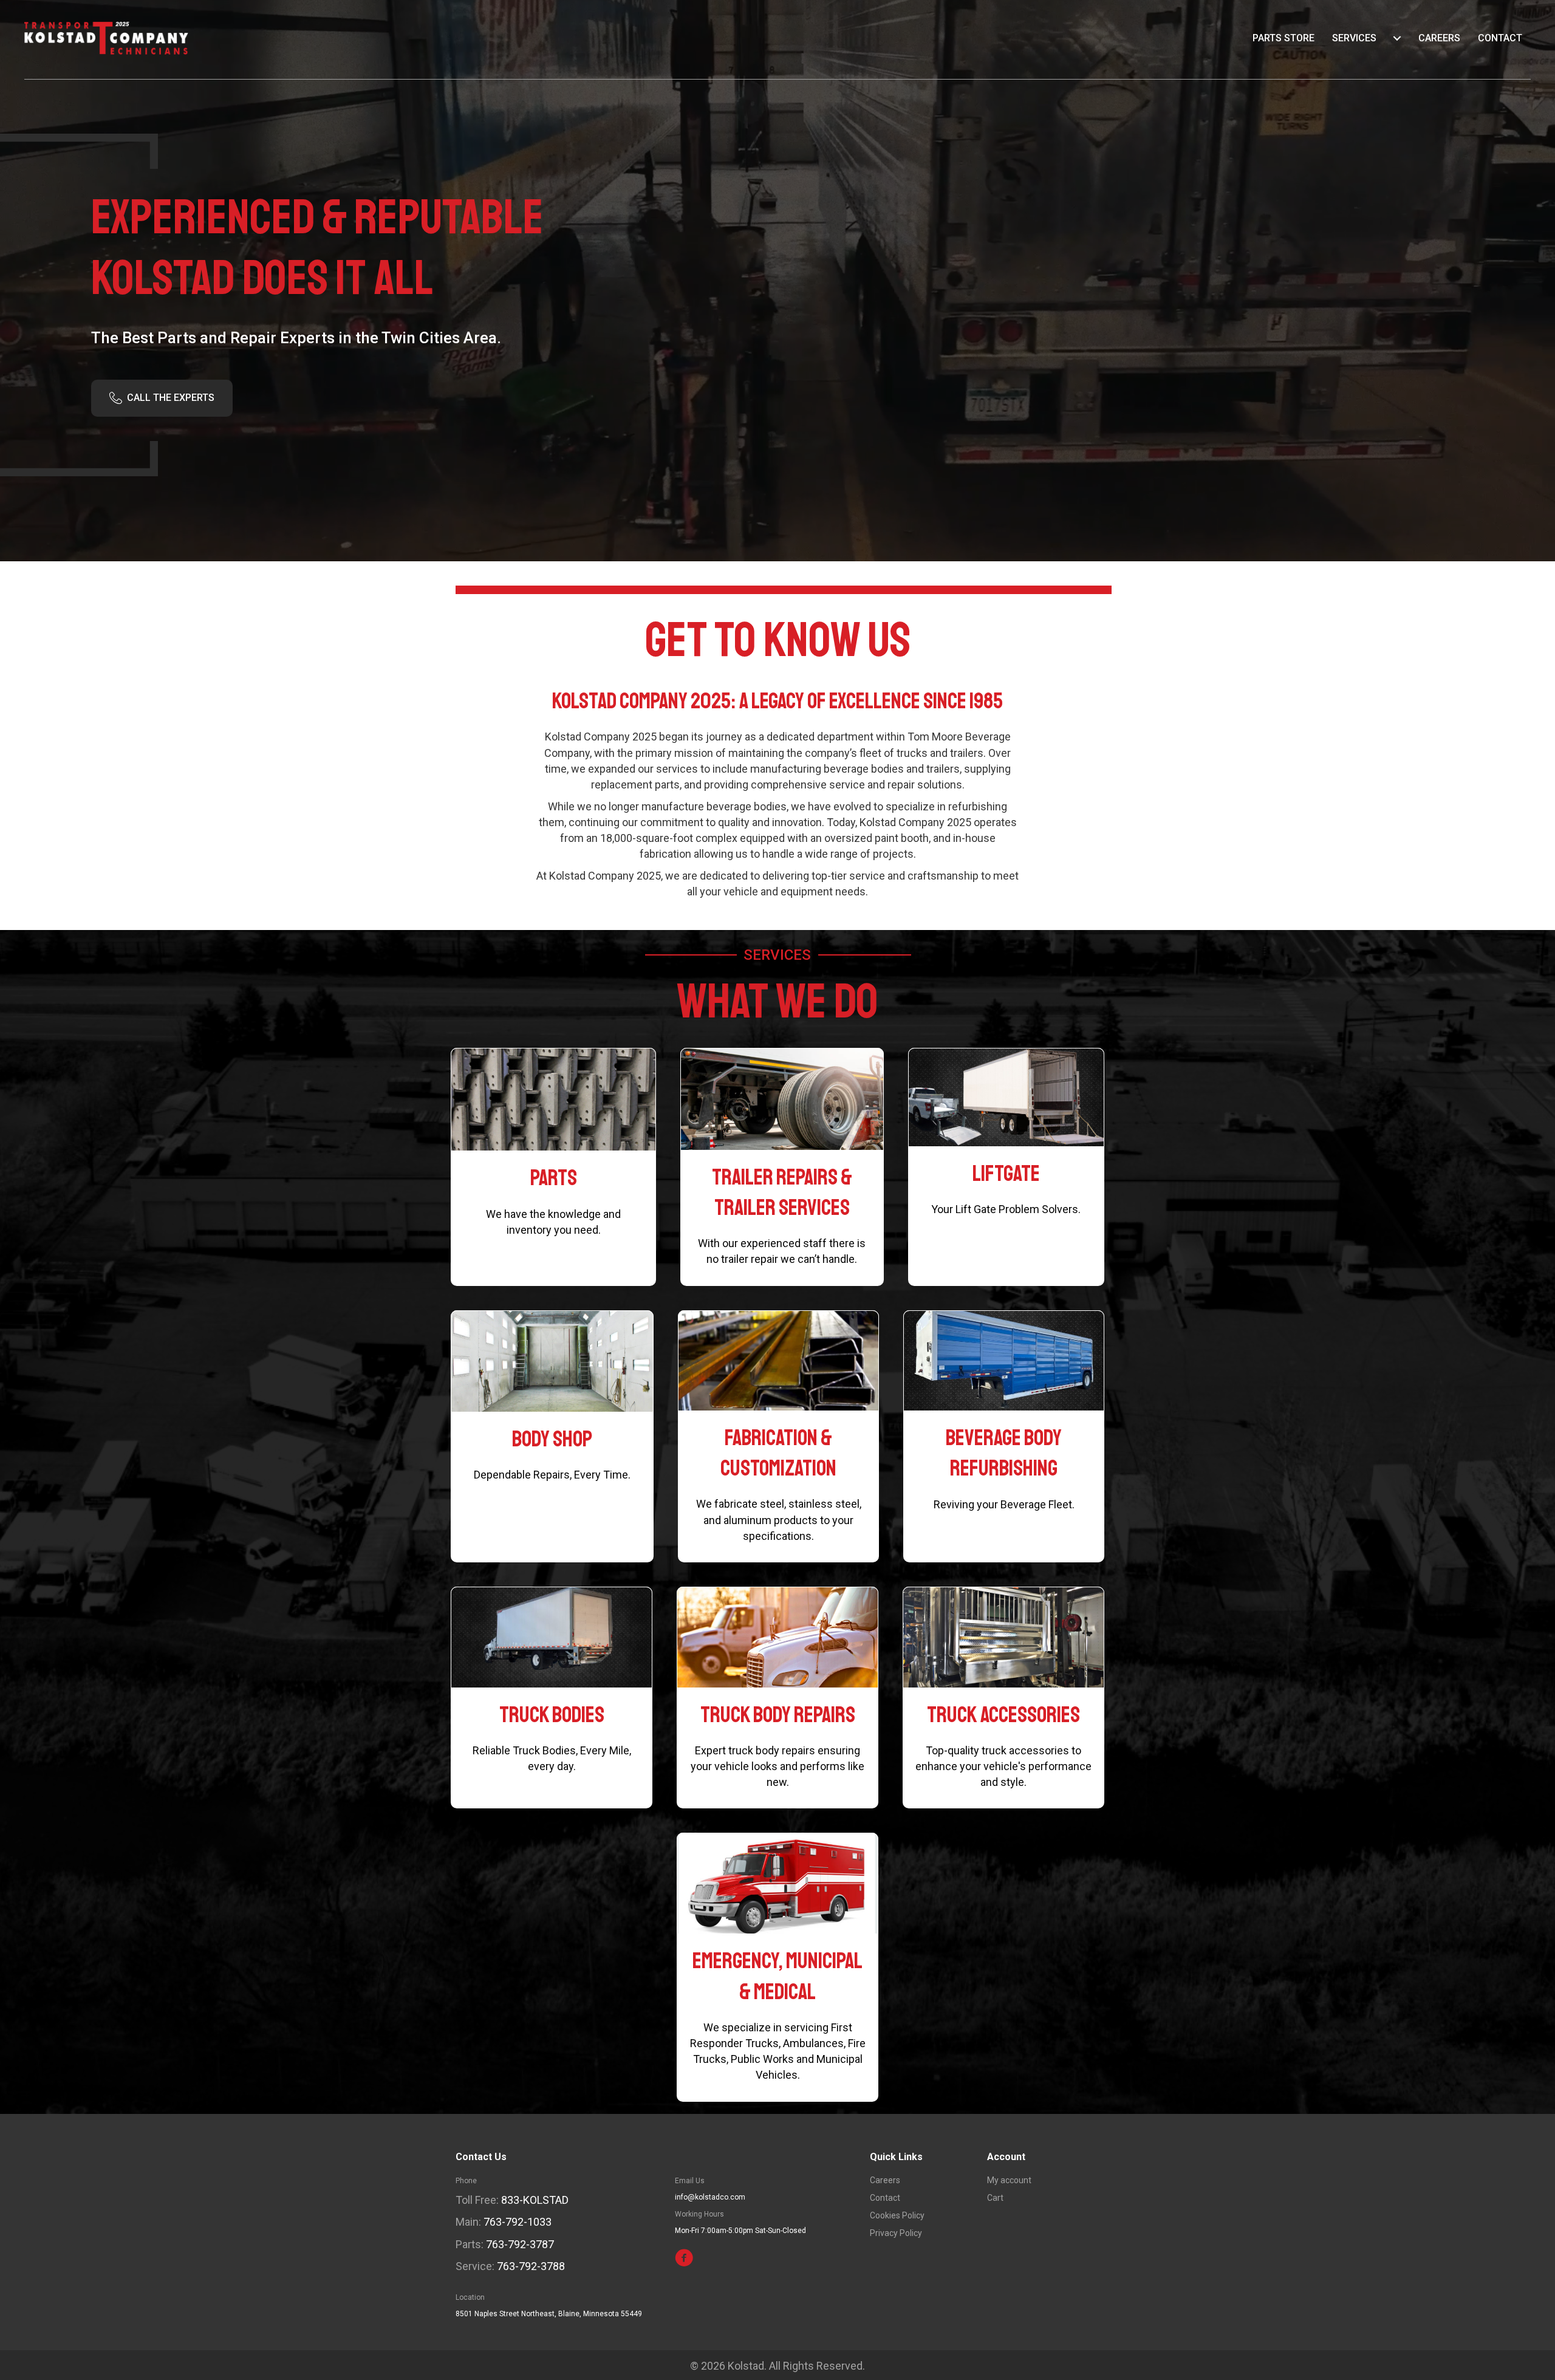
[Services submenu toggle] (1397, 38)
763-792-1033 (518, 2222)
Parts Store (1283, 38)
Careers (1439, 38)
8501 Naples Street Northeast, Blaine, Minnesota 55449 (549, 2314)
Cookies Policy (897, 2216)
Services (1354, 38)
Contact (1500, 38)
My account (1009, 2180)
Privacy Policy (896, 2233)
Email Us (690, 2181)
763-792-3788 (531, 2266)
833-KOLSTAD (535, 2200)
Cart (995, 2198)
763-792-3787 (520, 2244)
